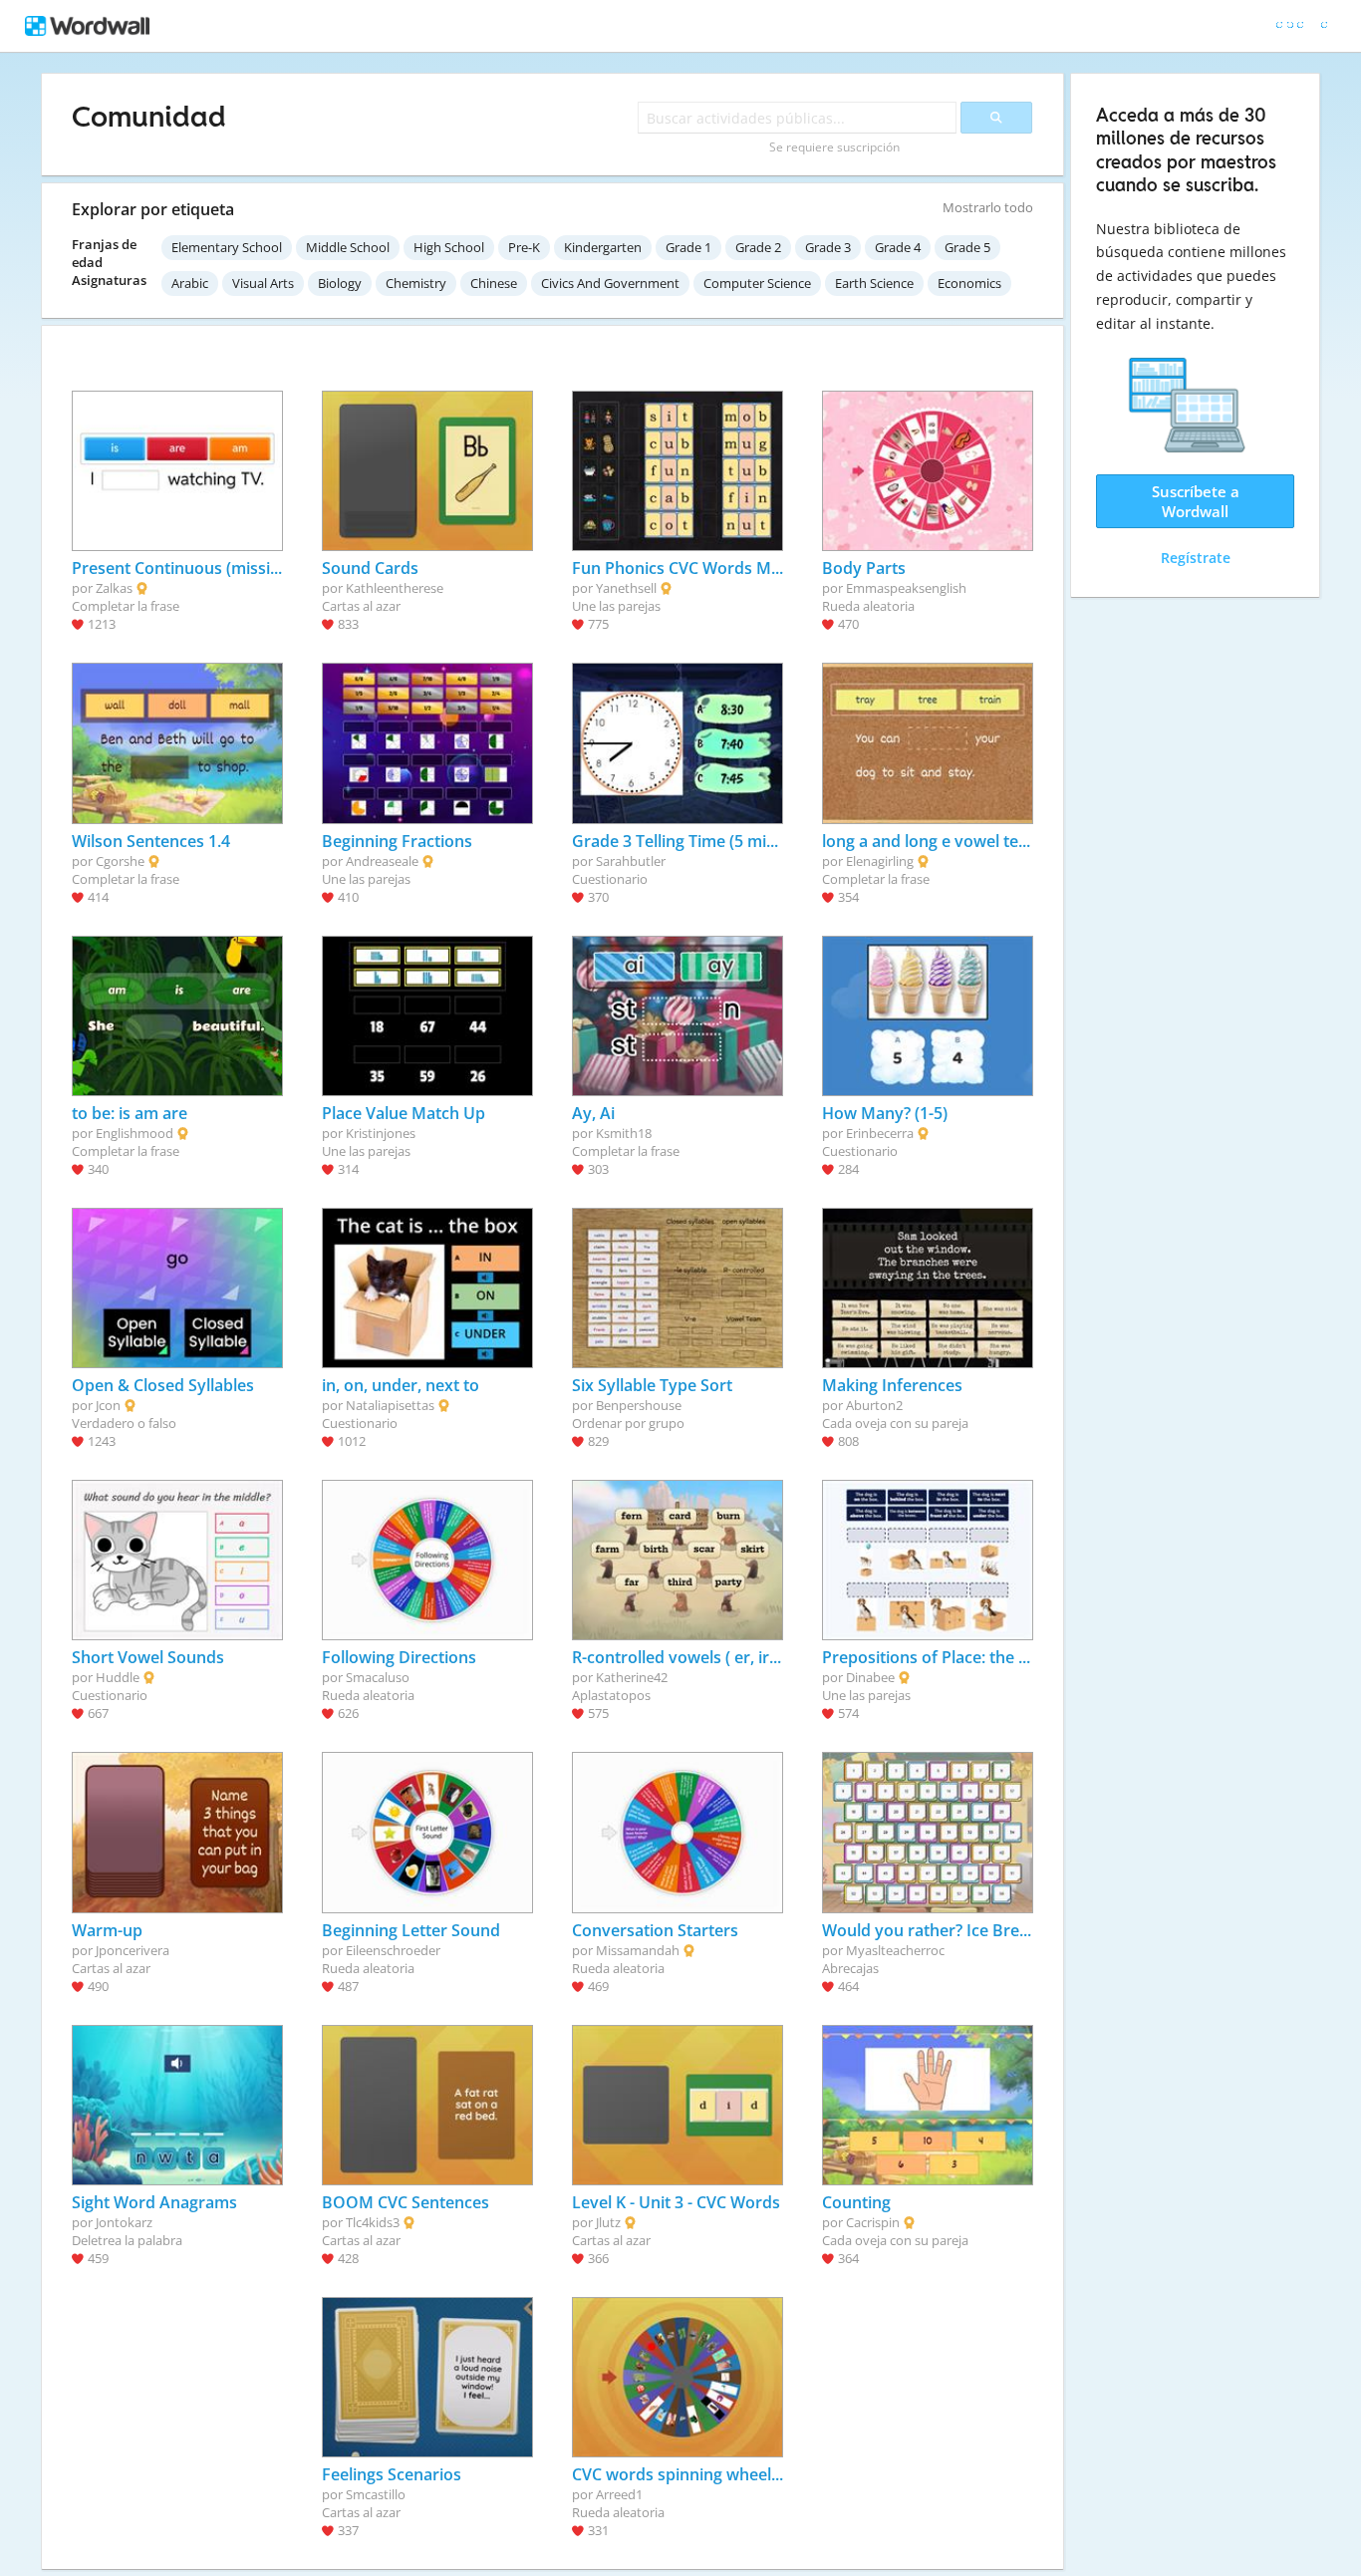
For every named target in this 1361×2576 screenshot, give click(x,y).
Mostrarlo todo (988, 207)
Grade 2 (758, 247)
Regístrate (1196, 558)
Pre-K (524, 247)
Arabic (190, 283)
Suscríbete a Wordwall (1196, 501)
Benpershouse (639, 1405)
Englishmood (135, 1133)
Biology (340, 283)
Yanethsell (626, 588)
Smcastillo (376, 2494)
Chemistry (416, 283)
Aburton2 (874, 1405)
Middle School (348, 247)
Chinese (494, 283)
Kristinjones (381, 1133)
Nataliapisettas (390, 1405)
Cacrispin (873, 2222)
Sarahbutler (631, 861)
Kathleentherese (395, 588)
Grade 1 (688, 247)
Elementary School (227, 247)
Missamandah (638, 1950)
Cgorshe (120, 861)
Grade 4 (898, 247)
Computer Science (757, 283)
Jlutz (608, 2222)
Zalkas (114, 588)
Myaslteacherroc (895, 1950)
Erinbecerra (880, 1133)
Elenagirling (880, 861)
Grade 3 (828, 247)
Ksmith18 (624, 1133)
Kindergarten (603, 247)
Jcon (108, 1405)
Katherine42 (632, 1677)
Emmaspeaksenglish (906, 588)
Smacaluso (378, 1677)
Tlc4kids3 (373, 2222)
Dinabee (870, 1677)
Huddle (118, 1677)
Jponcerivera (133, 1950)
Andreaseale (382, 861)
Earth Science (874, 283)
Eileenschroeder (393, 1950)
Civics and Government (610, 283)
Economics (969, 283)
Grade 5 (967, 247)
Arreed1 (619, 2494)
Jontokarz (124, 2222)
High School (449, 247)
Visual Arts (263, 283)
